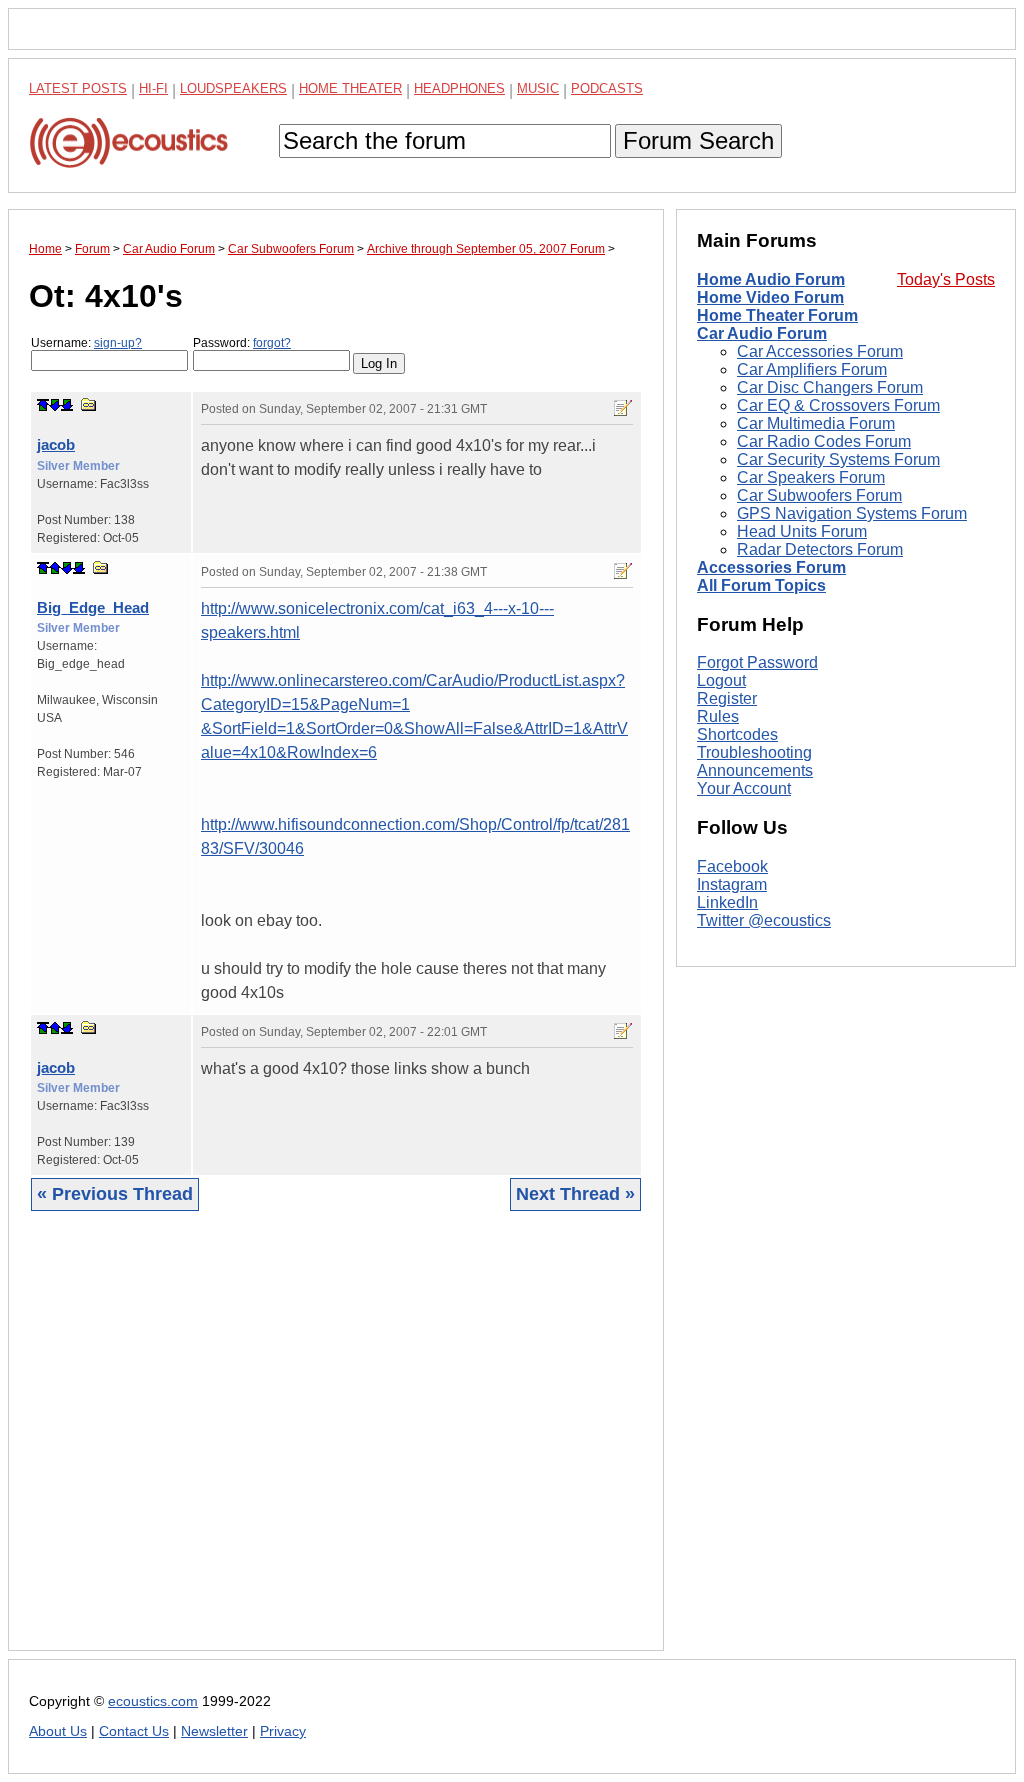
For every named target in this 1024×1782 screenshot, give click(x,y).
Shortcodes (737, 734)
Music (538, 88)
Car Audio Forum (762, 333)
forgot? (272, 343)
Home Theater (350, 88)
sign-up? (118, 343)
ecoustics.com (153, 1701)
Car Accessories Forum (820, 351)
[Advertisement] (336, 1446)
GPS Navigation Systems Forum (852, 513)
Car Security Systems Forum (838, 459)
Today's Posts (946, 279)
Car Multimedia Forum (816, 423)
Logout (721, 680)
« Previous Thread (115, 1194)
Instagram (732, 884)
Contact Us (134, 1731)
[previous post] (55, 568)
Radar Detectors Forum (820, 549)
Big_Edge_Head (93, 607)
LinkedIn (727, 902)
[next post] (55, 405)
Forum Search (698, 140)
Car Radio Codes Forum (824, 441)
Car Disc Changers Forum (830, 387)
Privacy (283, 1731)
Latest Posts (78, 88)
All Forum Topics (761, 585)
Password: (242, 343)
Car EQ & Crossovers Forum (838, 405)
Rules (718, 716)
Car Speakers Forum (811, 477)
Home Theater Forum (777, 315)
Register (727, 698)
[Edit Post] (623, 408)
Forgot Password (757, 662)
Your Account (744, 788)
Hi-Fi (153, 88)
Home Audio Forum (771, 279)
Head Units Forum (802, 531)
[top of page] (43, 405)
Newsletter (214, 1731)
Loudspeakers (233, 88)
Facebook (732, 866)
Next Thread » (575, 1194)
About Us (58, 1731)
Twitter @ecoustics (764, 920)
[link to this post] (89, 404)
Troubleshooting (754, 752)
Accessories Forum (771, 567)
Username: (86, 343)
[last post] (67, 405)
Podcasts (607, 88)
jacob (56, 444)
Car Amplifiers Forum (812, 369)
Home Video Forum (770, 297)
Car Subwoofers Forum (819, 495)
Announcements (755, 770)
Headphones (459, 88)
